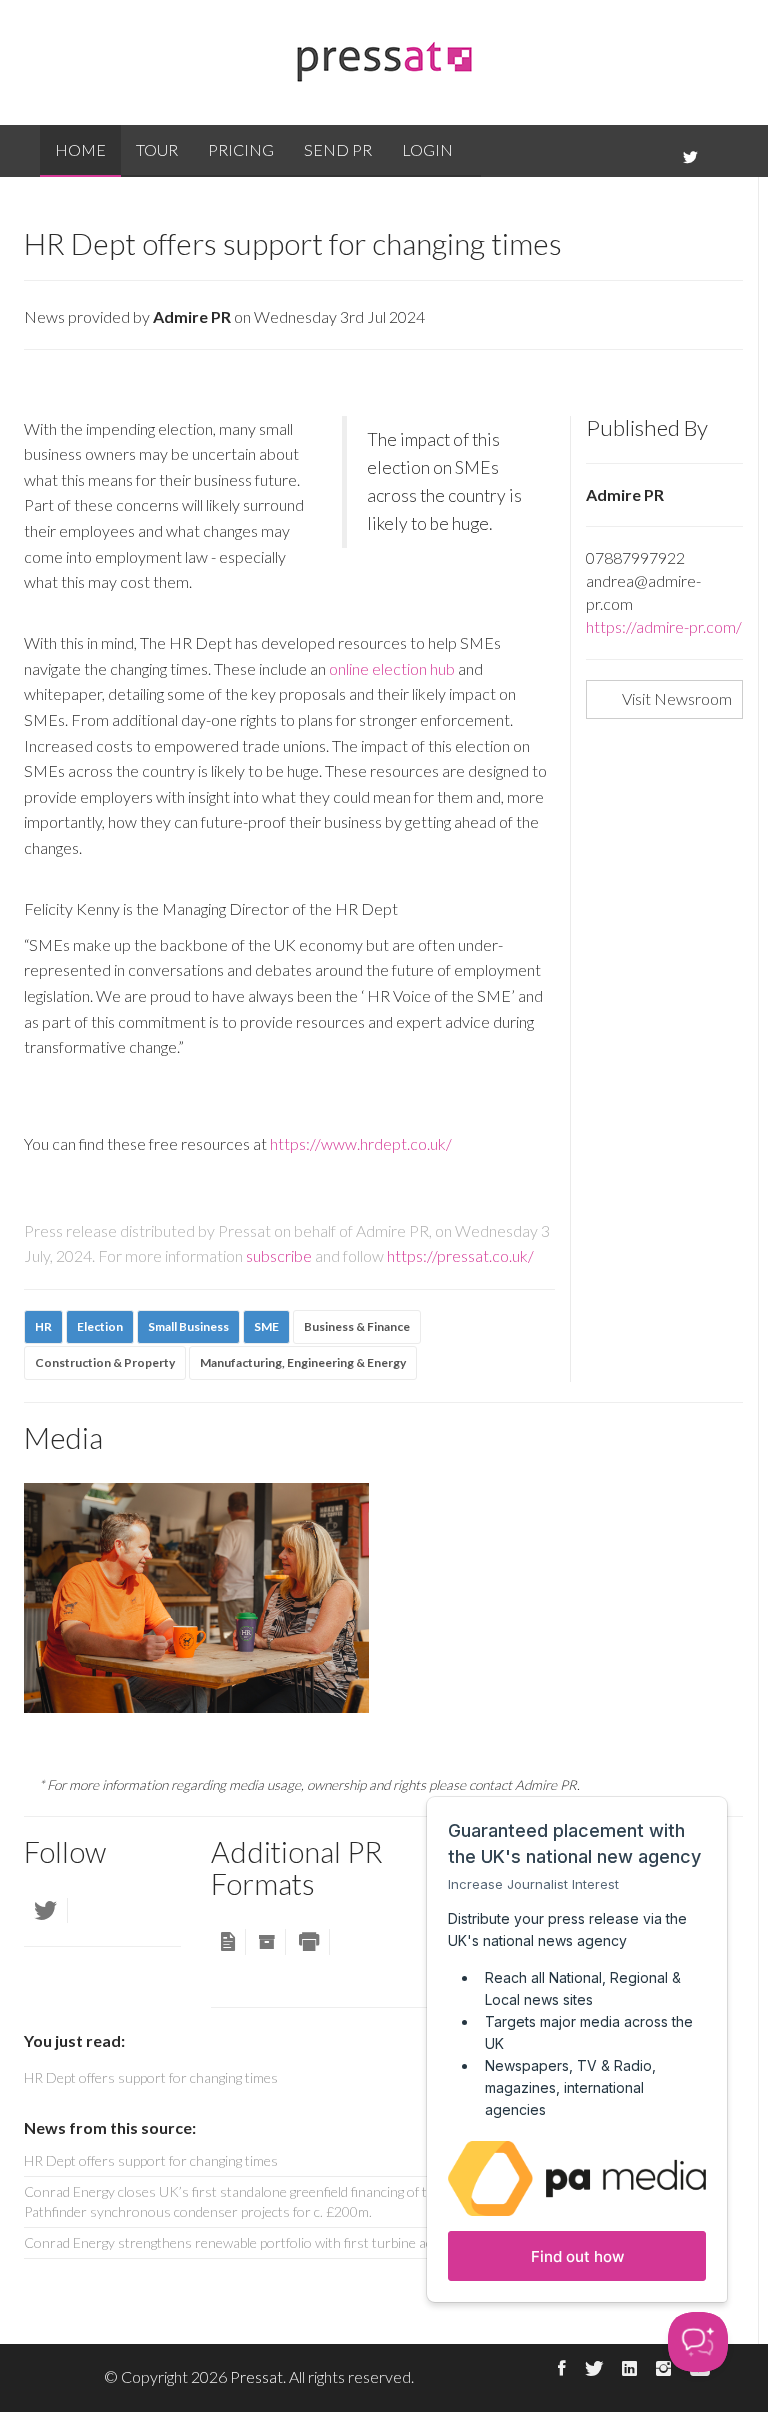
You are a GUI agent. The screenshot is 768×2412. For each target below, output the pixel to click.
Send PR (338, 149)
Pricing (241, 149)
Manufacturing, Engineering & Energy (303, 1362)
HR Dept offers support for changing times (151, 2160)
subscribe (279, 1255)
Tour (157, 149)
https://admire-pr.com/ (664, 626)
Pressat (256, 2376)
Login (427, 149)
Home (80, 149)
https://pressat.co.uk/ (460, 1255)
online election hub (392, 668)
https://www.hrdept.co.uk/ (361, 1143)
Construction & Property (105, 1362)
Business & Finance (357, 1326)
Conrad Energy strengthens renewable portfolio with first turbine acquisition (254, 2242)
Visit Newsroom (677, 698)
